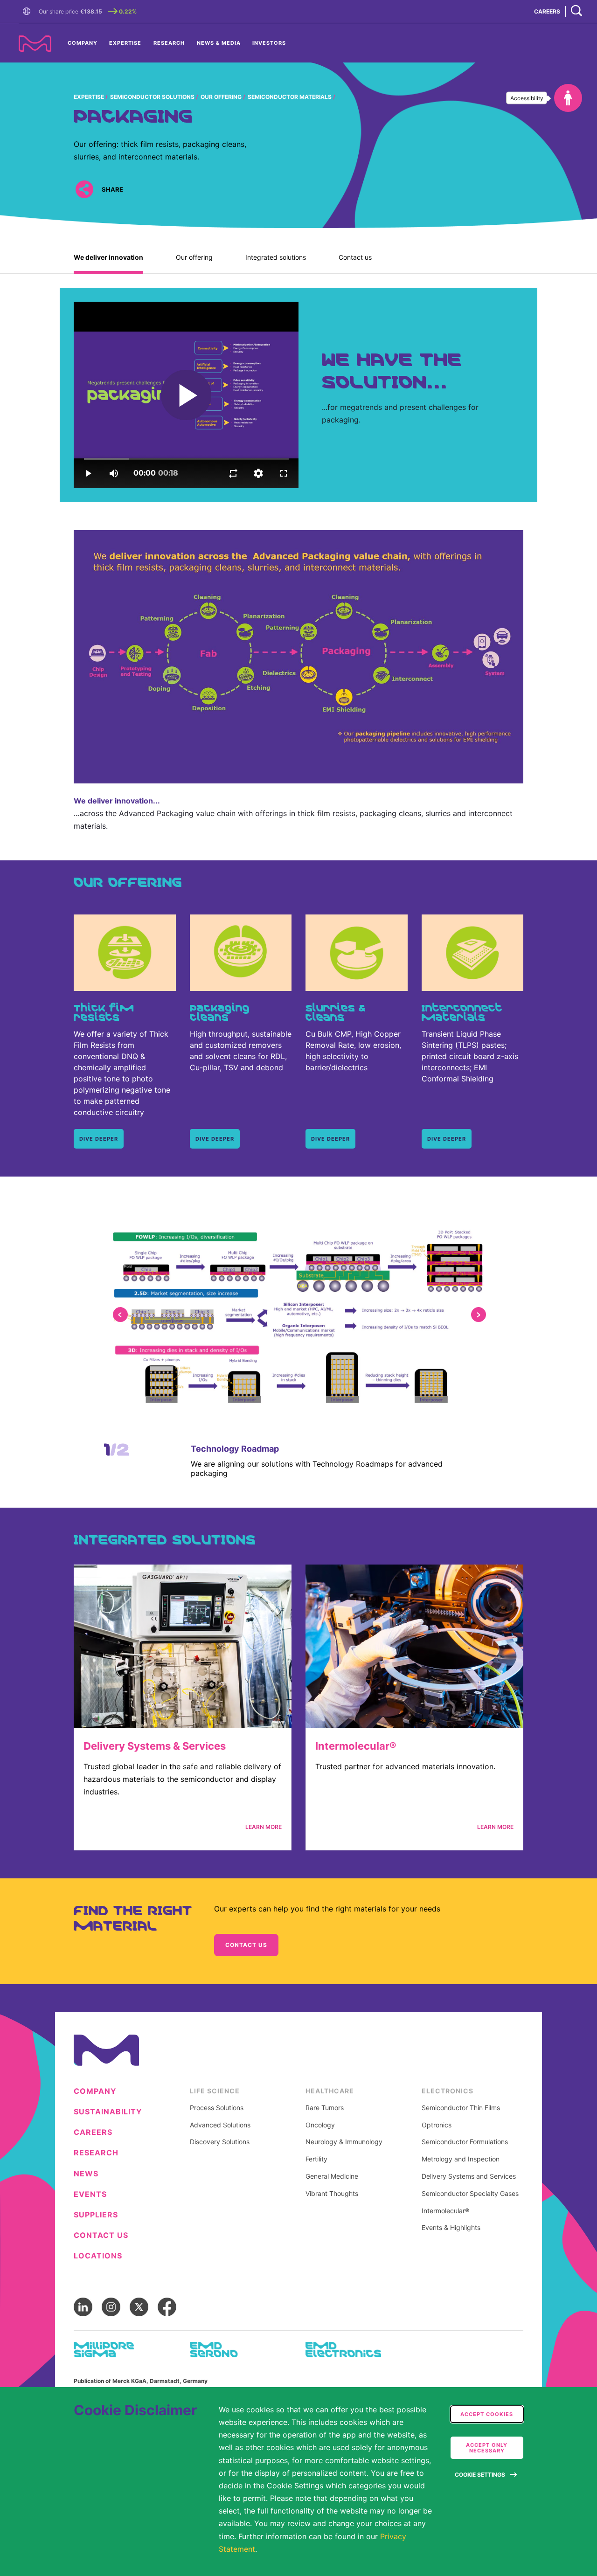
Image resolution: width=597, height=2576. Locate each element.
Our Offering (221, 97)
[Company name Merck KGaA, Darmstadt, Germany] (35, 44)
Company (83, 43)
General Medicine (332, 2176)
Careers (93, 2132)
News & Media (219, 43)
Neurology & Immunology (344, 2142)
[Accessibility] (568, 98)
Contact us (355, 257)
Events (90, 2194)
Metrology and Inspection (461, 2159)
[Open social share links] (84, 190)
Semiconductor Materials (290, 97)
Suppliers (96, 2215)
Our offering (194, 257)
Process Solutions (217, 2108)
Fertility (316, 2159)
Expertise (125, 43)
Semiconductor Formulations (465, 2142)
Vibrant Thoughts (332, 2194)
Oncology (320, 2125)
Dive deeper (215, 1139)
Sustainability (108, 2112)
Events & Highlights (451, 2228)
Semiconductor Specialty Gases (470, 2194)
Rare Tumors (325, 2108)
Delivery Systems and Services (469, 2176)
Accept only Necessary (487, 2448)
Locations (98, 2256)
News (86, 2174)
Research (169, 43)
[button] (28, 12)
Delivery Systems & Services (155, 1746)
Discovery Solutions (220, 2142)
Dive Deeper (99, 1139)
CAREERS (547, 11)
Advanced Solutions (220, 2125)
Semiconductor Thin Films (461, 2108)
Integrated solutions (276, 257)
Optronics (437, 2125)
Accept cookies (487, 2414)
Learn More (264, 1827)
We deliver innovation (108, 257)
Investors (269, 43)
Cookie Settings (480, 2475)
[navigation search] (576, 11)
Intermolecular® (356, 1746)
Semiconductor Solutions (152, 97)
